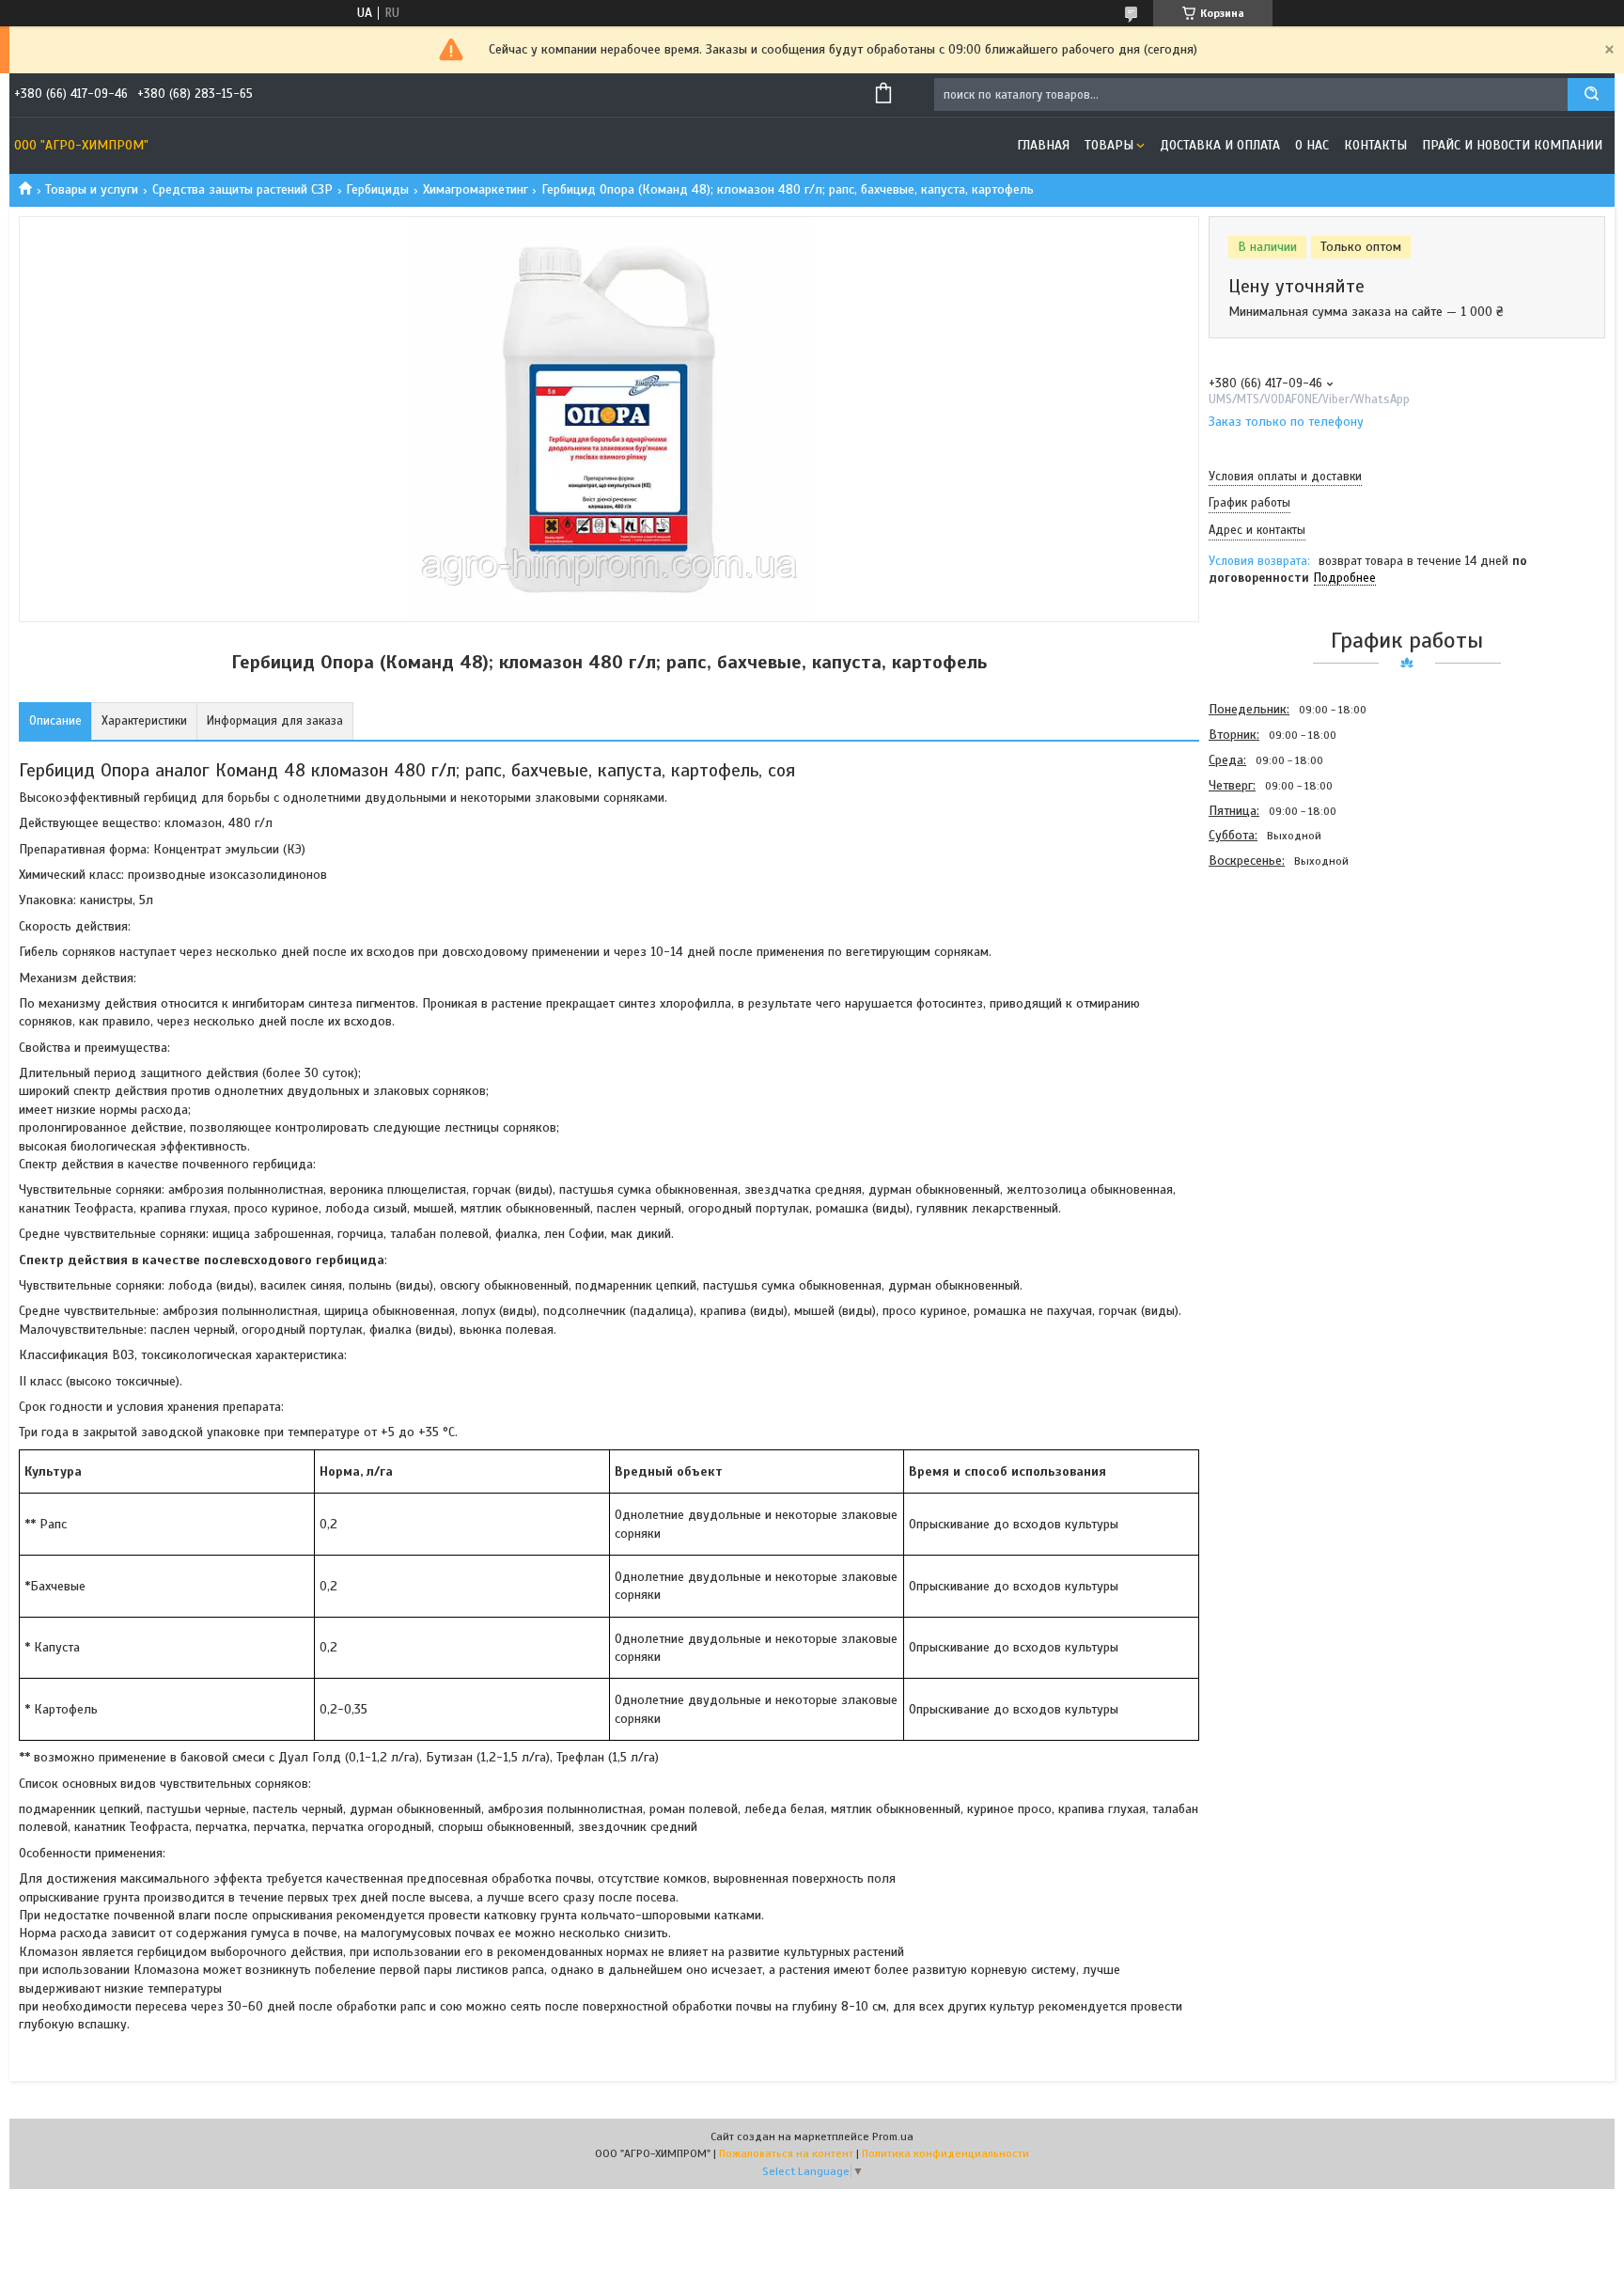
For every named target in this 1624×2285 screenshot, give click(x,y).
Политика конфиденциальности (945, 2153)
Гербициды (377, 189)
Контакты (1375, 145)
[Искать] (1591, 94)
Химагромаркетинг (476, 189)
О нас (1312, 145)
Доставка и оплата (1220, 145)
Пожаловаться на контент (786, 2153)
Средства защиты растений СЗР (242, 189)
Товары (1109, 145)
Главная (1043, 145)
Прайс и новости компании (1512, 145)
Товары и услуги (92, 189)
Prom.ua (893, 2136)
